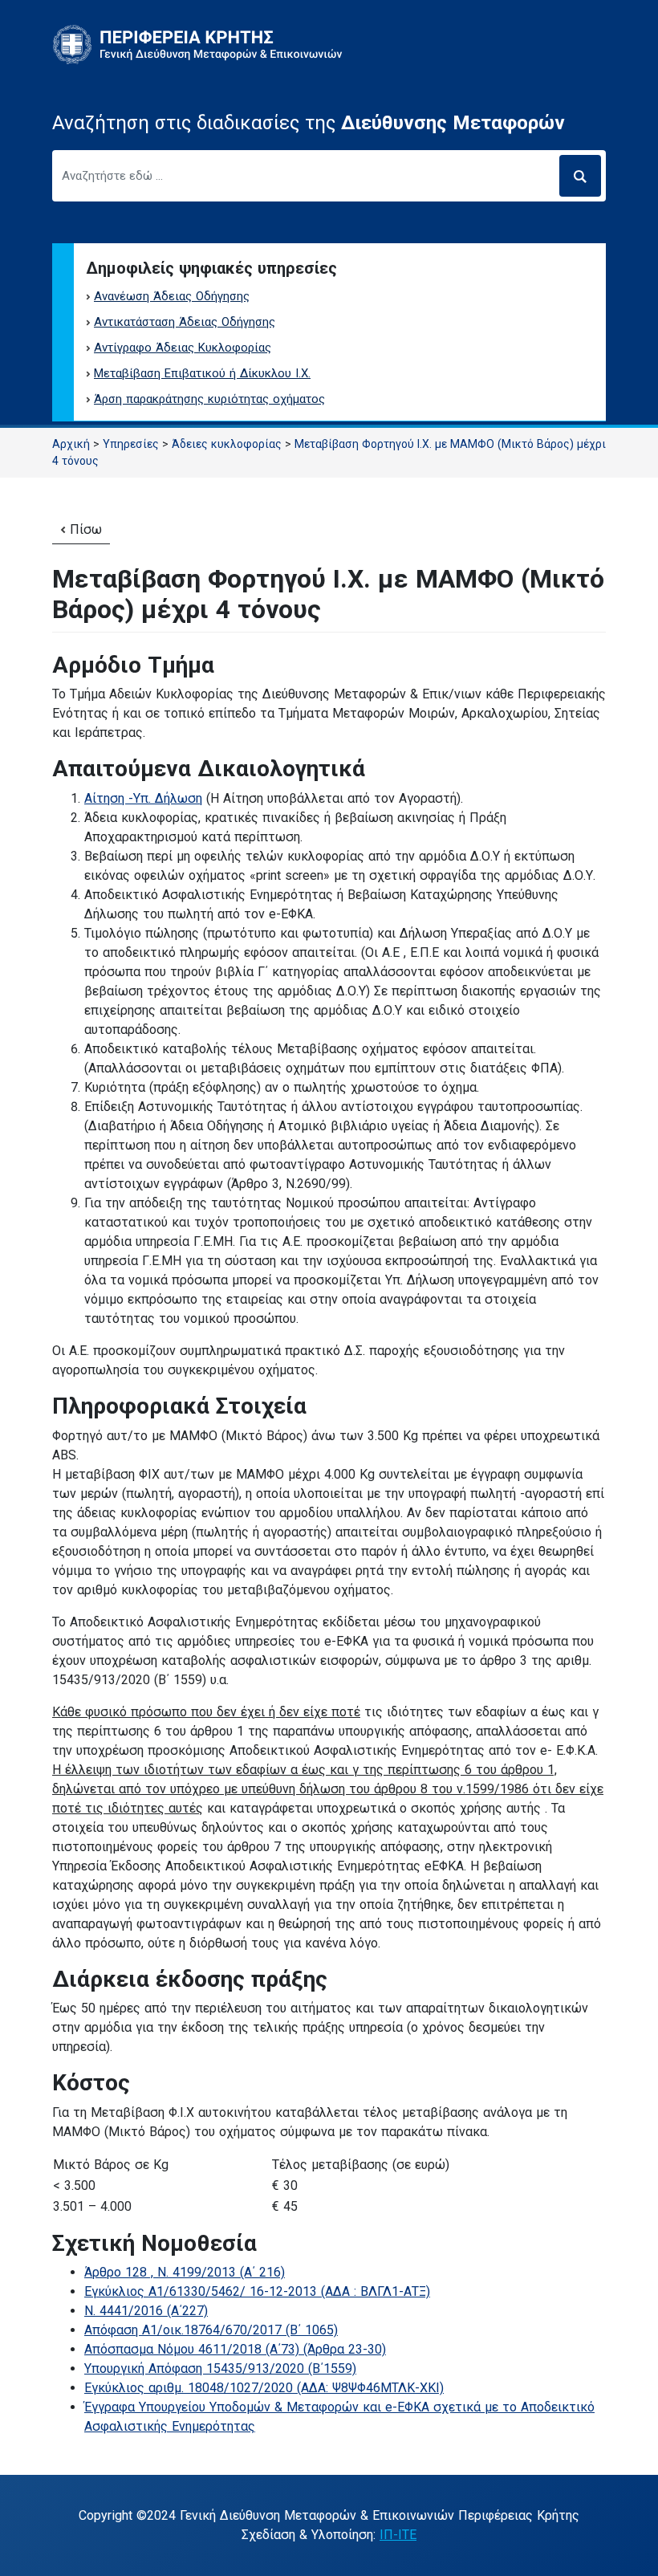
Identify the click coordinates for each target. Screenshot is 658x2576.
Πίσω (84, 529)
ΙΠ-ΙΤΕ (398, 2535)
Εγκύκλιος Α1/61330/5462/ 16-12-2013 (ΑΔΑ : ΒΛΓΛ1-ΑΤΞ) (257, 2291)
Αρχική (71, 444)
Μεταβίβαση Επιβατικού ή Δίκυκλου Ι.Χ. (202, 373)
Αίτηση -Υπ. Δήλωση (143, 798)
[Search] (580, 176)
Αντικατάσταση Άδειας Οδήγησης (185, 322)
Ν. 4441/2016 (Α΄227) (146, 2311)
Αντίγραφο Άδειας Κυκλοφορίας (183, 348)
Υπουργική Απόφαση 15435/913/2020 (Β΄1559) (220, 2368)
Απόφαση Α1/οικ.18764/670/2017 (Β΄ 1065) (211, 2330)
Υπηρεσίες (131, 444)
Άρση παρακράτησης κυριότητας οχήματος (209, 399)
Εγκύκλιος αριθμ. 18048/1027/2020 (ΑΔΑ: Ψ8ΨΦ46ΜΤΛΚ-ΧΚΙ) (264, 2388)
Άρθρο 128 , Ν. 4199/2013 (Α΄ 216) (185, 2272)
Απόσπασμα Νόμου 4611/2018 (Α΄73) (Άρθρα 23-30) (235, 2349)
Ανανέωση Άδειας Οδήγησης (172, 296)
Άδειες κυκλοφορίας (227, 444)
